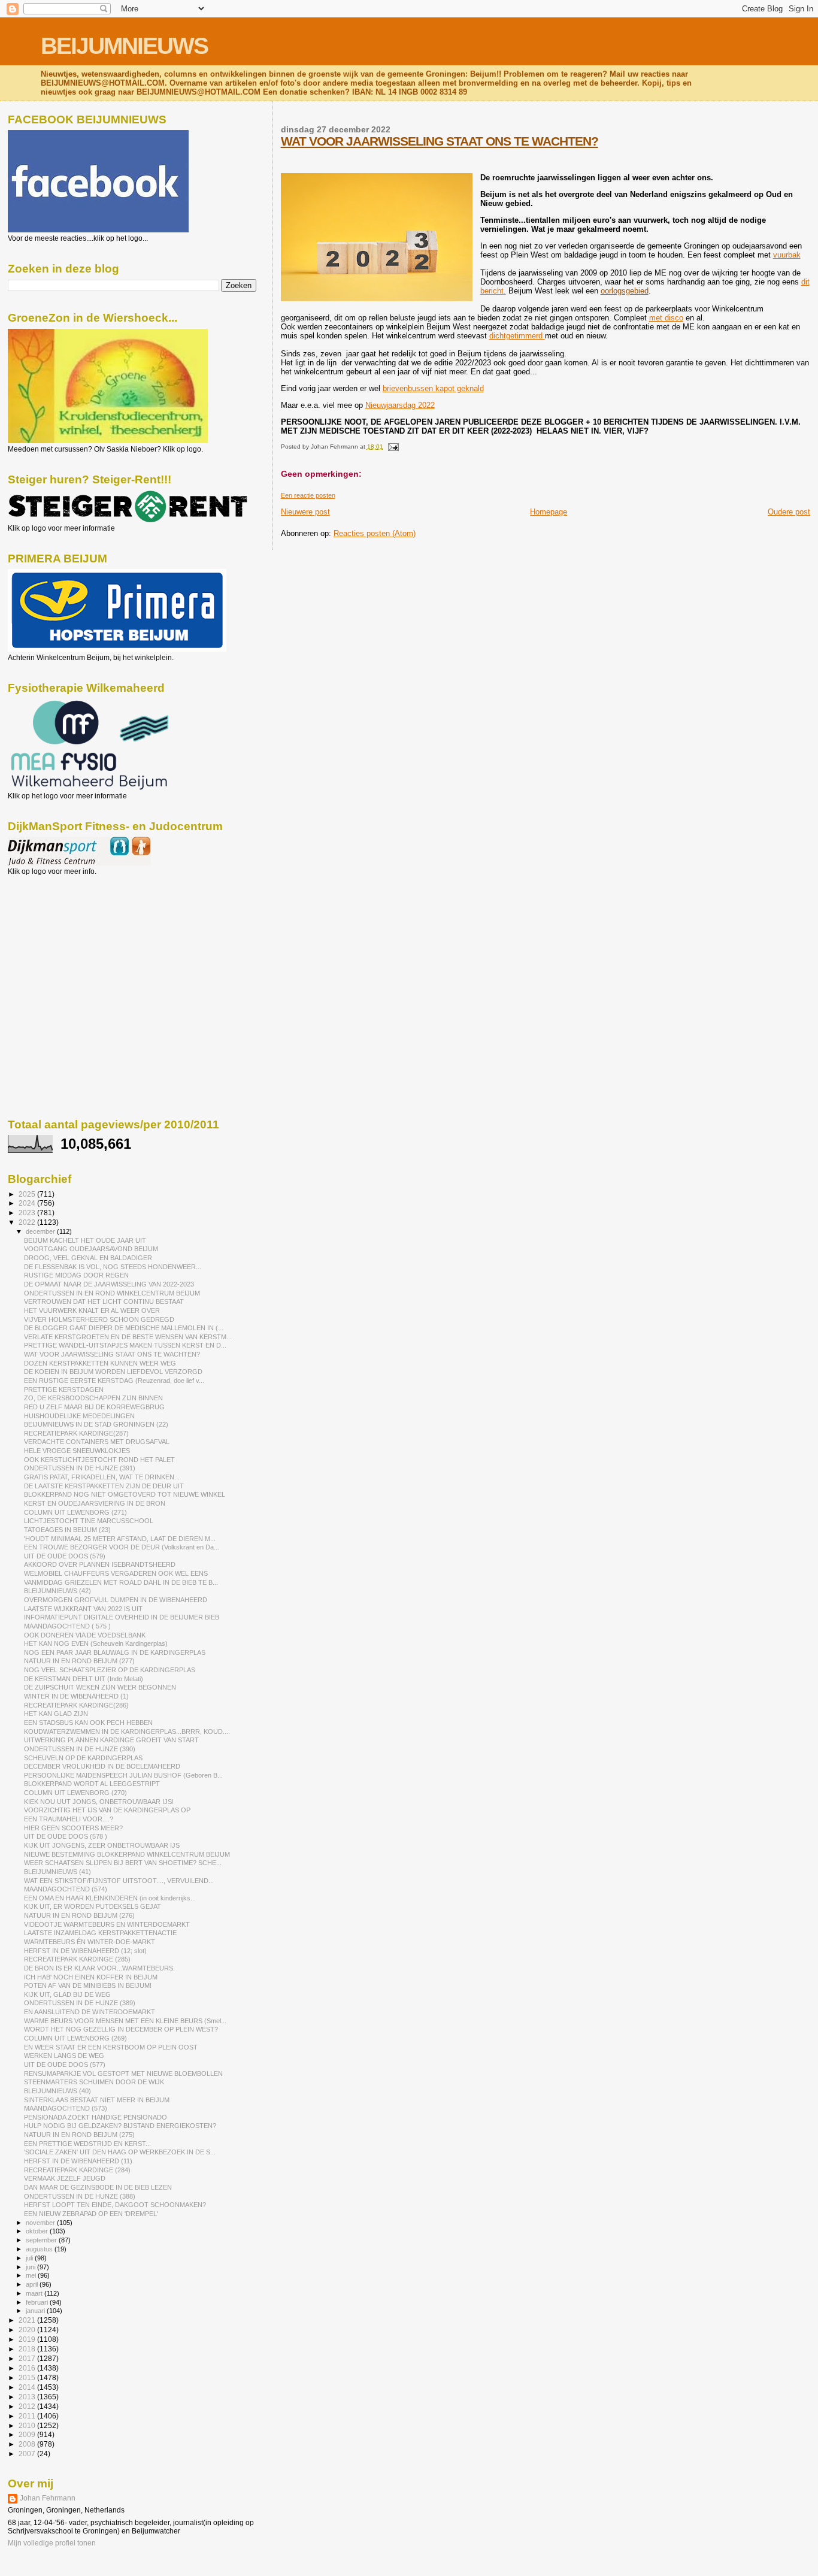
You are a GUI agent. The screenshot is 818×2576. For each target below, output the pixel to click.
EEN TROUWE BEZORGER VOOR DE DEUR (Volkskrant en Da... (122, 1547)
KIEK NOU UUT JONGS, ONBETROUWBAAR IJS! (99, 1802)
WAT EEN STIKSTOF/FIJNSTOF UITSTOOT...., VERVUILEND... (119, 1881)
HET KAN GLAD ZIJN (56, 1714)
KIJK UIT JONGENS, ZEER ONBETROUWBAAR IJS (102, 1845)
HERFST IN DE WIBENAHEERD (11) (78, 2161)
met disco (666, 318)
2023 (28, 1213)
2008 (28, 2444)
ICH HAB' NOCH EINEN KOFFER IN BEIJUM (91, 1977)
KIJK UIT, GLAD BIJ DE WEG (67, 1994)
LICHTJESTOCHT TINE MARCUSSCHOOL (89, 1521)
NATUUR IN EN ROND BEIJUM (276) (79, 1915)
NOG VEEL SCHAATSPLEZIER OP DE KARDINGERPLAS (110, 1670)
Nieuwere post (305, 512)
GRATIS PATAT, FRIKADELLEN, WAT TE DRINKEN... (102, 1477)
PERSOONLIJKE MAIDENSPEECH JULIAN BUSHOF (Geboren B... (123, 1775)
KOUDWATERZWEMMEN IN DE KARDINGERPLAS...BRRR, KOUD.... (127, 1732)
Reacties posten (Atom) (375, 533)
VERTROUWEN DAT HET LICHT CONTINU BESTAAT (104, 1301)
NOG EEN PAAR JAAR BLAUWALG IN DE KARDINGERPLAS (115, 1652)
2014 (28, 2387)
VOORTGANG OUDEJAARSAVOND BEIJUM (91, 1249)
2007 (28, 2454)
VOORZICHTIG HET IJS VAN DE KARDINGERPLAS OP (107, 1810)
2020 (28, 2330)
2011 (28, 2416)
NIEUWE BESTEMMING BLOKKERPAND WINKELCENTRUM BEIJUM (127, 1854)
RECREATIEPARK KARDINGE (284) (77, 2170)
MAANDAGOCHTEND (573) (66, 2108)
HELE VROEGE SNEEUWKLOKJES (77, 1451)
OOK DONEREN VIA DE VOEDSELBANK (85, 1635)
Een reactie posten (308, 495)
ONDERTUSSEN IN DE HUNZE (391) (80, 1468)
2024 (28, 1203)
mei (32, 2275)
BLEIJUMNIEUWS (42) (57, 1591)
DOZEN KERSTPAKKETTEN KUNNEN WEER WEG (100, 1363)
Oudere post (789, 512)
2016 (28, 2368)
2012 (28, 2406)
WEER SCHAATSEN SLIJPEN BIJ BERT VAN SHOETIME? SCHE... (123, 1863)
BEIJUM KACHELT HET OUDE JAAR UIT (85, 1240)
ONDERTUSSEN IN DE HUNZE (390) (80, 1749)
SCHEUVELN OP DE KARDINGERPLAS (83, 1758)
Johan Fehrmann (48, 2498)
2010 (28, 2425)
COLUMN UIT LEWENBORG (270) (75, 1793)
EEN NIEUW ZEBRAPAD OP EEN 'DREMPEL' (91, 2214)
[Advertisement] (62, 940)
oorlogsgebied (625, 291)
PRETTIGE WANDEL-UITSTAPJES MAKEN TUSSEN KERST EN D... (125, 1345)
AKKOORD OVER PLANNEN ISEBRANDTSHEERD (100, 1564)
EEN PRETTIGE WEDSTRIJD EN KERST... (87, 2144)
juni (31, 2267)
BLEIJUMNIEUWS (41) (57, 1872)
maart (35, 2293)
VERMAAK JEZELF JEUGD (65, 2178)
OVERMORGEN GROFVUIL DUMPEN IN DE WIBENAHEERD (116, 1600)
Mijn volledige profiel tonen (52, 2543)
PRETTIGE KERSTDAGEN (64, 1390)
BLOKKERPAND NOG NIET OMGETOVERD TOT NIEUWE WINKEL (125, 1494)
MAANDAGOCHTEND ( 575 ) (67, 1626)
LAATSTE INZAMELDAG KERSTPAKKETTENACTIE (100, 1933)
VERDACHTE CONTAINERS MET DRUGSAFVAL (97, 1442)
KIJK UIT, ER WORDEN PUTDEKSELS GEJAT (93, 1906)
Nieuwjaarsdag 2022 (400, 405)
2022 (28, 1222)
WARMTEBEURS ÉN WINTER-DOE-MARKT (90, 1942)
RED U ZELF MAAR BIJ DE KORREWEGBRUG (94, 1407)
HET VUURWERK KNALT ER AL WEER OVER (92, 1310)
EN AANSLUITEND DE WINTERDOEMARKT (90, 2012)
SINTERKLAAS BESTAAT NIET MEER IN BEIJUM (97, 2100)
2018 (28, 2349)
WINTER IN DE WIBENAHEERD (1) (76, 1696)
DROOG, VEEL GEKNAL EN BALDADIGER (88, 1258)
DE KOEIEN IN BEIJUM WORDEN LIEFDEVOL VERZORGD (113, 1372)
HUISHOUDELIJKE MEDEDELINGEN (79, 1416)
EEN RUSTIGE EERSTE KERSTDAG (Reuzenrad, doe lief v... (114, 1381)
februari (38, 2302)
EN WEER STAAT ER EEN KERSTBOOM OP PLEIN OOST (111, 2047)
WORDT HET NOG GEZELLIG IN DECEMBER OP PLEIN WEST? (121, 2029)
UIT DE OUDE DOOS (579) (65, 1556)
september (42, 2240)
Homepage (549, 512)
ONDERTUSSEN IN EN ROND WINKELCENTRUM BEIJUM (112, 1293)
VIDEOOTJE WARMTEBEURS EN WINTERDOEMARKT (107, 1924)
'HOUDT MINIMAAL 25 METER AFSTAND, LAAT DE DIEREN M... (120, 1539)
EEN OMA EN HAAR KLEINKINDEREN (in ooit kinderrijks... (110, 1898)
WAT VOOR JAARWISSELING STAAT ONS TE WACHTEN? (440, 141)
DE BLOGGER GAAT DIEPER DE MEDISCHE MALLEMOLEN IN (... (124, 1328)
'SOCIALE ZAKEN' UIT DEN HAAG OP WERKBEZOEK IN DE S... (120, 2152)
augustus (40, 2249)
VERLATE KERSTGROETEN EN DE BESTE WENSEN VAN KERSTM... (128, 1337)
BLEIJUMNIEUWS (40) (57, 2091)
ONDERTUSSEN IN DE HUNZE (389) (80, 2003)
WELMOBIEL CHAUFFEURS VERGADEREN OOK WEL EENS (116, 1573)
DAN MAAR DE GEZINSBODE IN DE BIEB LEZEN (98, 2187)
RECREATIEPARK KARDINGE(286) (76, 1705)
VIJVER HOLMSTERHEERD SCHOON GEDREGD (99, 1319)
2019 (28, 2339)
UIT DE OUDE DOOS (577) (65, 2065)
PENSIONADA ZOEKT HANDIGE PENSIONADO (96, 2117)
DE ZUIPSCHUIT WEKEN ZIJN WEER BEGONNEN (100, 1687)
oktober (38, 2231)
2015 (28, 2377)
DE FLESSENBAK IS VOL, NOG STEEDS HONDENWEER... (113, 1267)
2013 (28, 2397)
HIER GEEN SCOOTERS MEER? (73, 1828)
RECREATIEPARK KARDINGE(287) (76, 1433)
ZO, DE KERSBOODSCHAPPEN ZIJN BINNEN (93, 1398)
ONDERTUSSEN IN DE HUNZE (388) (80, 2196)
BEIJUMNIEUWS (124, 46)
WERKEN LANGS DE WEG (64, 2056)
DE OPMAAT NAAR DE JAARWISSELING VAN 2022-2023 (109, 1284)
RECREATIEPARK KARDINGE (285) (77, 1959)
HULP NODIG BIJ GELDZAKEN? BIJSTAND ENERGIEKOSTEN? (120, 2126)
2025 (28, 1194)
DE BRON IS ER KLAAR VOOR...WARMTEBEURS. (99, 1968)
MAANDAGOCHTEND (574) (66, 1889)
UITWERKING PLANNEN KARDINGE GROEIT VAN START (111, 1740)
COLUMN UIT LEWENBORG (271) (75, 1512)
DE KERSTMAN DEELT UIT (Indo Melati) (84, 1679)
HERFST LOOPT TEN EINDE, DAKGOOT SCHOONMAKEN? (115, 2205)
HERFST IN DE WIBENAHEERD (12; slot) (85, 1951)
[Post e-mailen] (392, 447)
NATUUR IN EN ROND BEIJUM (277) (79, 1661)
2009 (28, 2434)
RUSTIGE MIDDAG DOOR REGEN (76, 1275)
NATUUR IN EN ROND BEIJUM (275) (79, 2135)
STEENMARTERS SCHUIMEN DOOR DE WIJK (94, 2082)
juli (30, 2258)
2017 (28, 2358)
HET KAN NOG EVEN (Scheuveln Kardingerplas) (96, 1643)
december (41, 1231)
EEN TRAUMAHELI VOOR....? (69, 1819)
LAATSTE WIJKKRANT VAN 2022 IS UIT (83, 1609)
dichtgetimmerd (517, 336)
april (33, 2284)
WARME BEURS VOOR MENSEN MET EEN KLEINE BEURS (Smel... (125, 2021)
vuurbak (787, 255)
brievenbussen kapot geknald (433, 388)
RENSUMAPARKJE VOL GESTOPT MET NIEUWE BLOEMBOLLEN (123, 2073)
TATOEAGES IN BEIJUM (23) (67, 1530)
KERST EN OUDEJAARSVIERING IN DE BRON (95, 1503)
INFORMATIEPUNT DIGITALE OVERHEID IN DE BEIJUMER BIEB (122, 1617)
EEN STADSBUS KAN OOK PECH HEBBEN (88, 1723)
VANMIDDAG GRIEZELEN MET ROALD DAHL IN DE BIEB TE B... (121, 1582)
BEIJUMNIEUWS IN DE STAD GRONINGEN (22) (96, 1424)
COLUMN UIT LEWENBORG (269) (75, 2038)
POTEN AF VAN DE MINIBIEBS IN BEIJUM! (88, 1985)
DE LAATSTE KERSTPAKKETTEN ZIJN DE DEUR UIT (104, 1486)
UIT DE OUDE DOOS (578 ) (66, 1836)
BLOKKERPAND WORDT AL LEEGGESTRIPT (92, 1784)
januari (36, 2311)
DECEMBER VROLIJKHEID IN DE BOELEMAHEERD (102, 1766)
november (41, 2223)
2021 (28, 2320)
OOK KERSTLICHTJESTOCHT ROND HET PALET (99, 1460)
